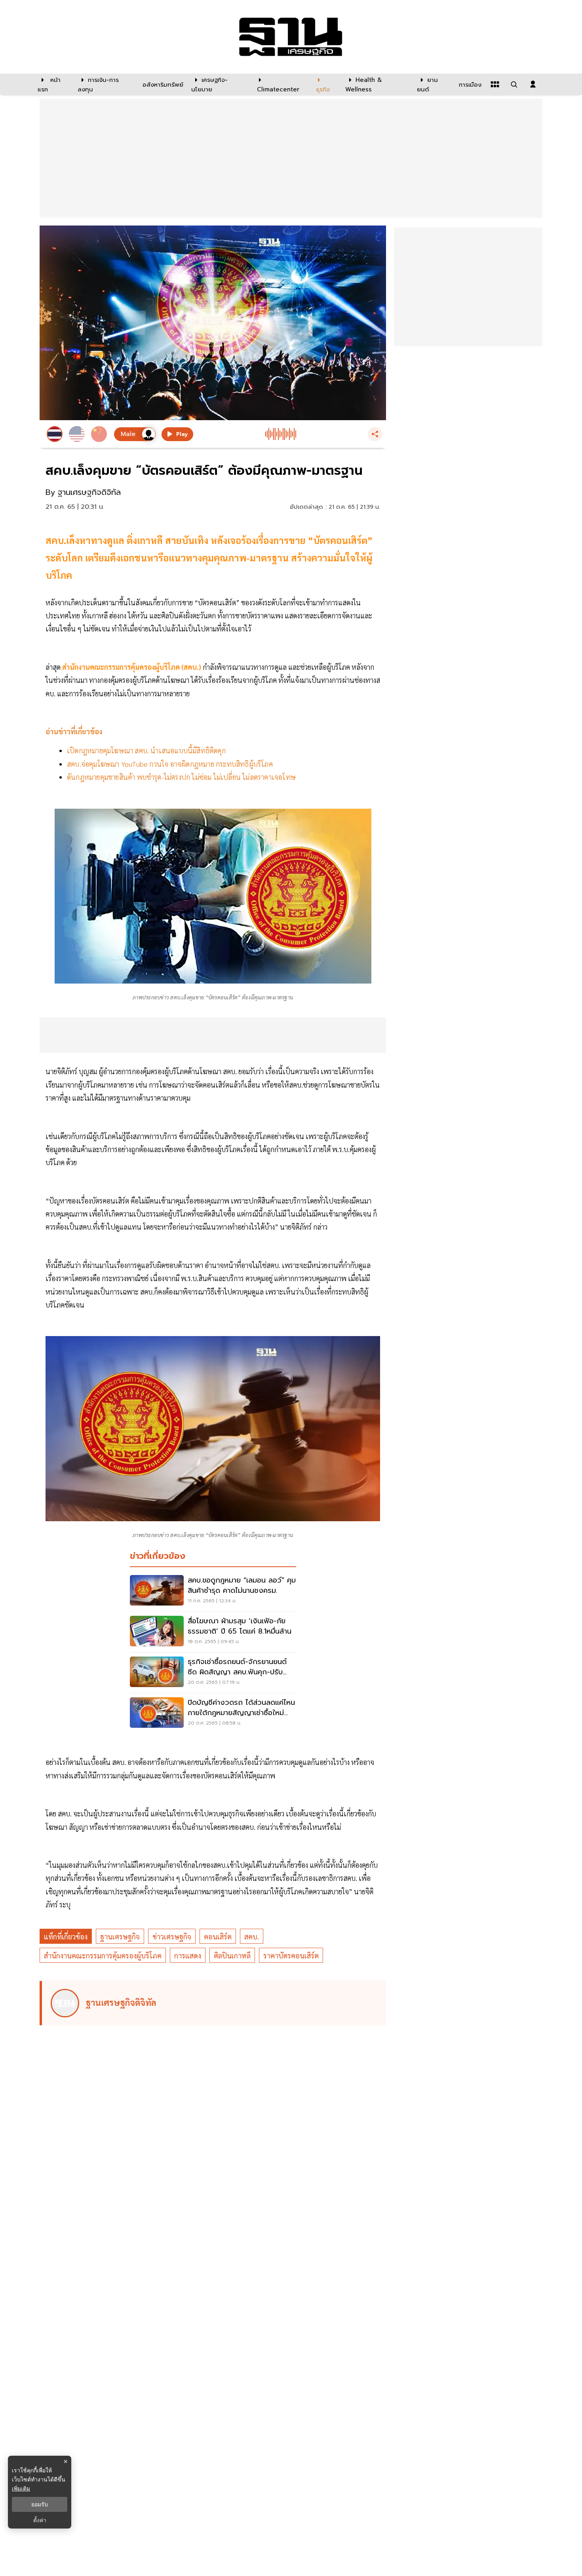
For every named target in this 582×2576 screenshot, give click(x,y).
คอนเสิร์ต (218, 1936)
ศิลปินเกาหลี (232, 1955)
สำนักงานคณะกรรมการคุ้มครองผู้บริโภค (103, 1955)
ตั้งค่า (40, 2520)
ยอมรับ (40, 2504)
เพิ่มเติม (21, 2488)
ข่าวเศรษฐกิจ (172, 1936)
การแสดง (188, 1955)
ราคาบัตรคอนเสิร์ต (291, 1955)
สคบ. (252, 1936)
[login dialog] (533, 84)
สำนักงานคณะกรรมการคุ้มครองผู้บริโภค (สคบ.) (132, 667)
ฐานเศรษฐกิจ (120, 1936)
